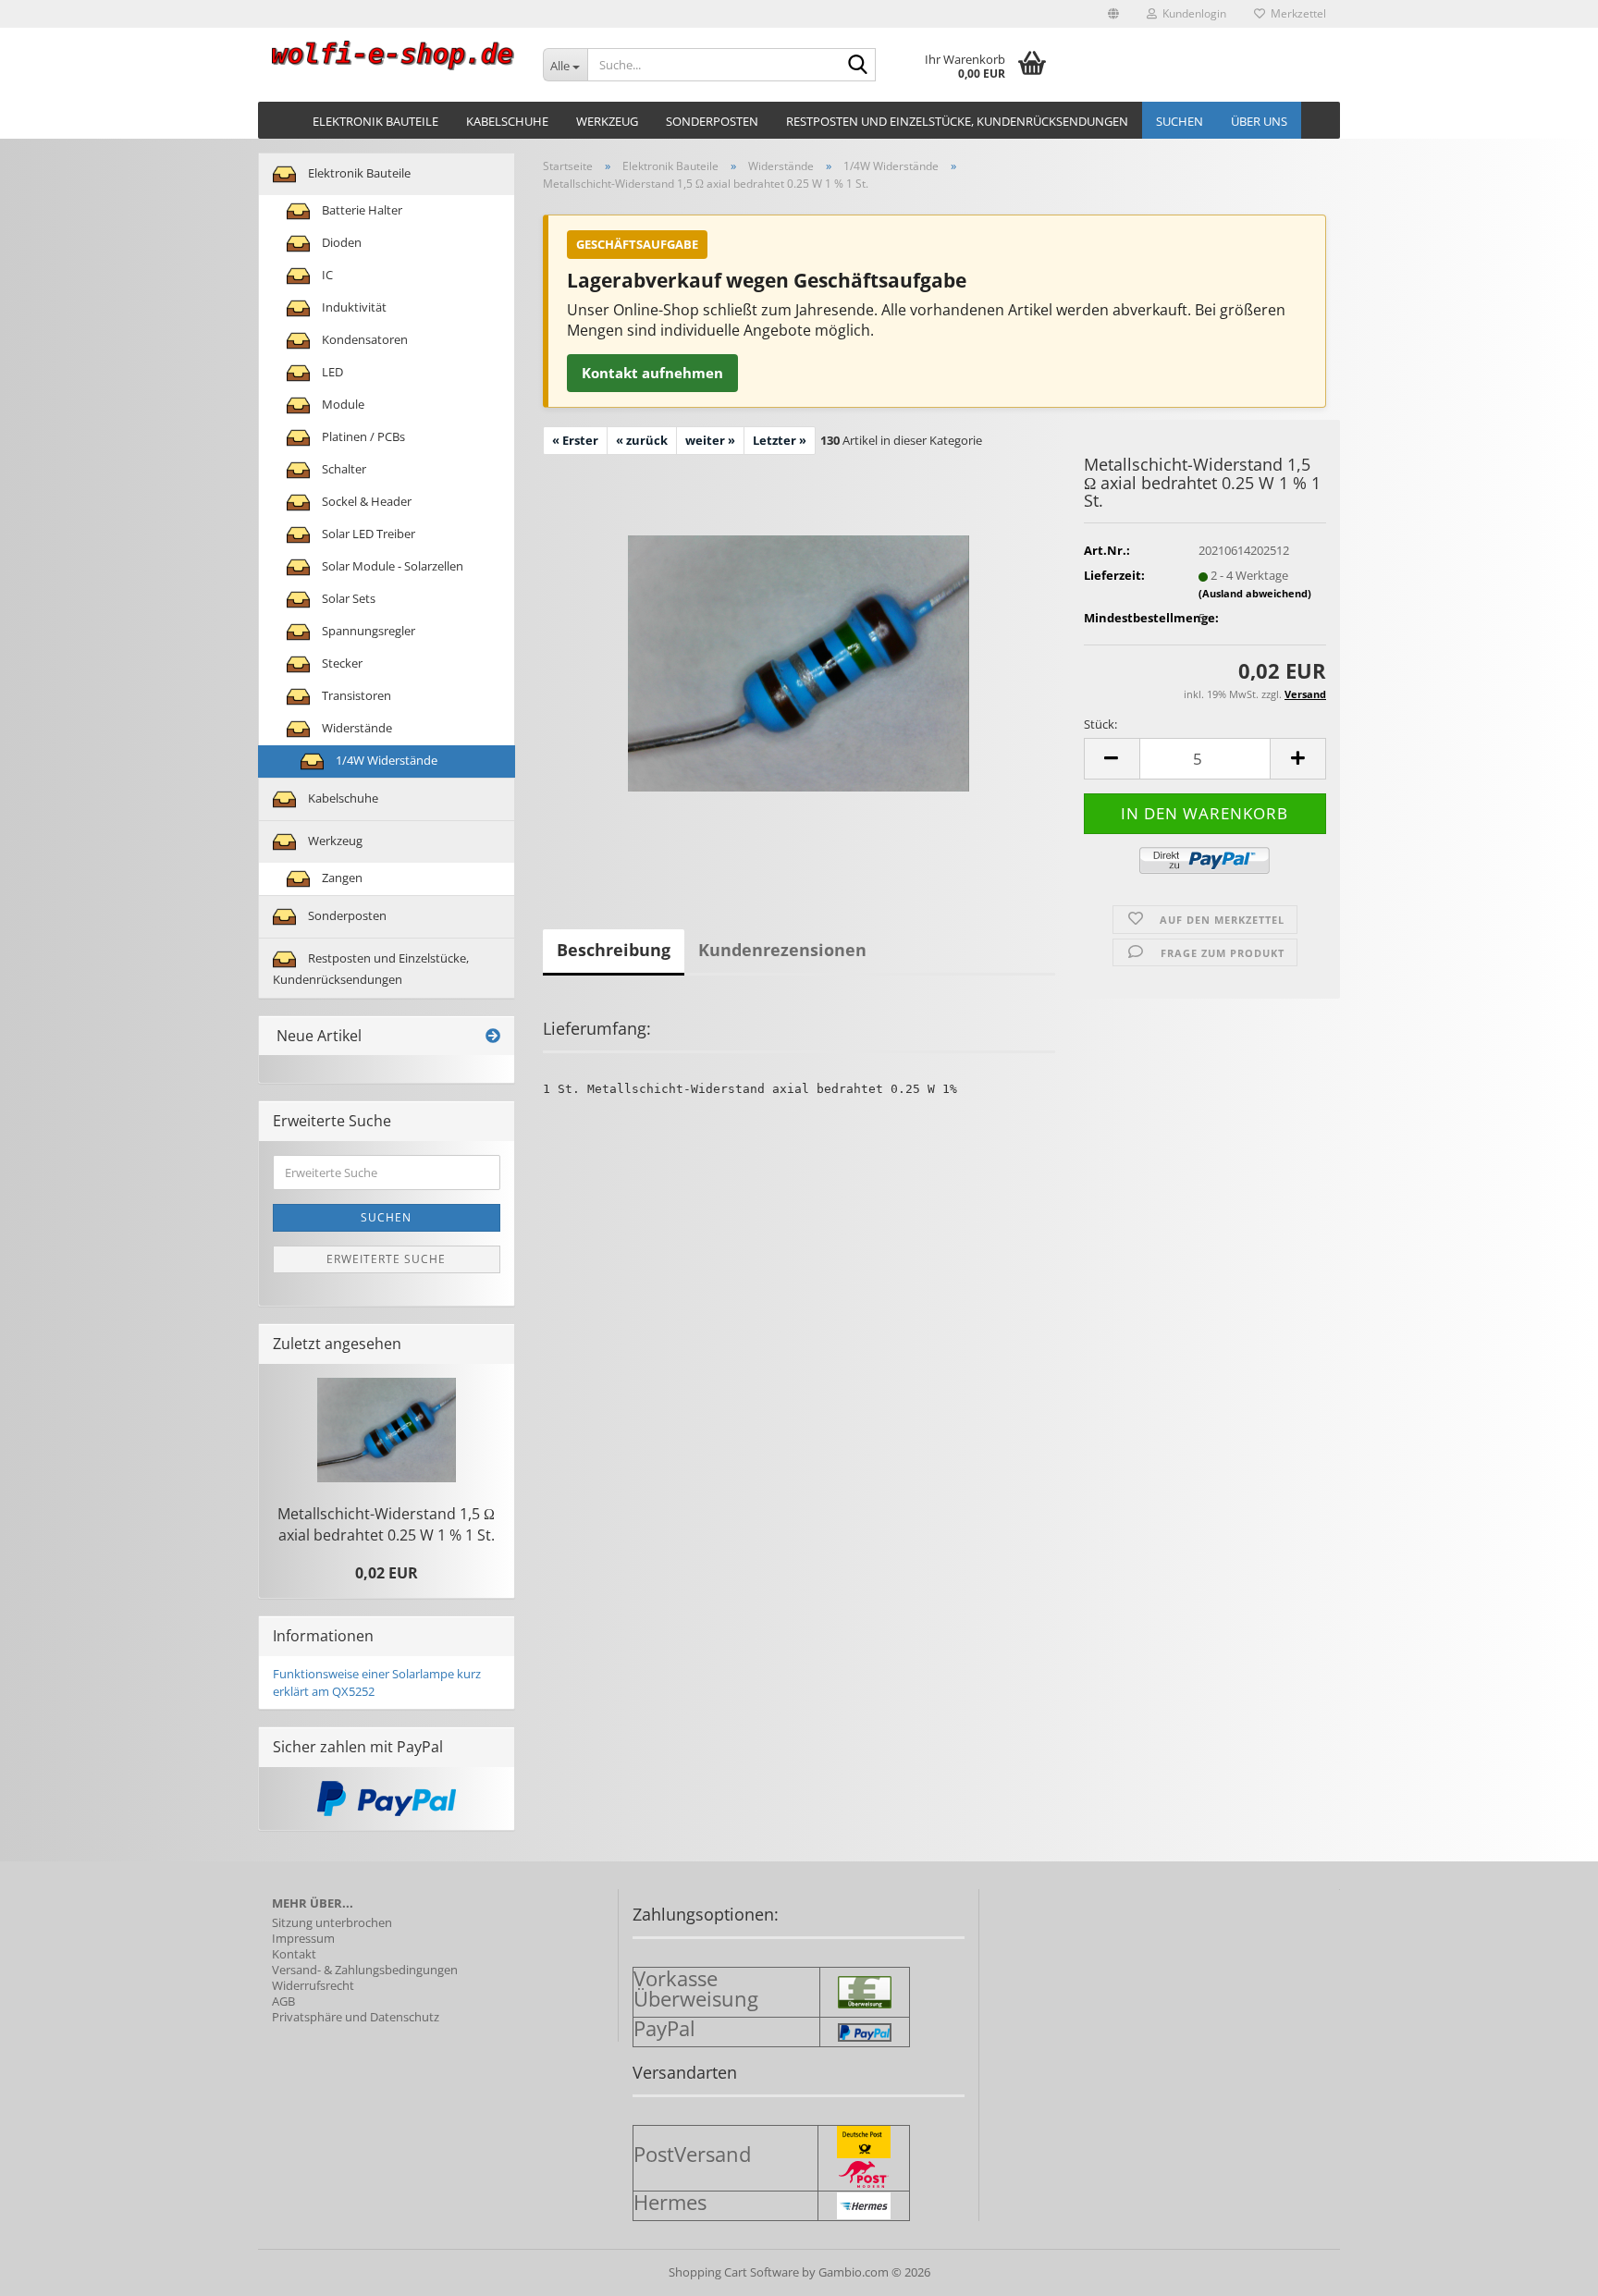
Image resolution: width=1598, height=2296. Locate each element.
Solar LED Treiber (367, 534)
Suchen (1180, 121)
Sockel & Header (365, 501)
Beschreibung (614, 950)
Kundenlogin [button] (1192, 13)
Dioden (340, 242)
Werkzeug (607, 121)
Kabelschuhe (507, 121)
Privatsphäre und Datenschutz (356, 2017)
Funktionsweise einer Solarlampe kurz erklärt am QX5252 (377, 1682)
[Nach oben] (1547, 2268)
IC (326, 275)
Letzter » (780, 440)
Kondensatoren (363, 339)
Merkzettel (1296, 13)
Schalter (343, 469)
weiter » (710, 440)
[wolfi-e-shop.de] (393, 55)
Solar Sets (347, 598)
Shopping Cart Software (734, 2272)
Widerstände (356, 728)
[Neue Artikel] (493, 1036)
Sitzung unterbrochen (332, 1923)
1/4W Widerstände (385, 760)
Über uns (1259, 121)
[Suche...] (858, 66)
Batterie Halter (361, 210)
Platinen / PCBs (362, 436)
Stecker (341, 663)
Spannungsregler (367, 631)
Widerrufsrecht (313, 1986)
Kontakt (294, 1954)
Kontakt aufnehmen (652, 373)
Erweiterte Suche (386, 1259)
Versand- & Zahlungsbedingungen (365, 1970)
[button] (1113, 14)
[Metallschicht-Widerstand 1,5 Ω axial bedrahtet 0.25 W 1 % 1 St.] (799, 661)
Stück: (1100, 724)
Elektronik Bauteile (375, 121)
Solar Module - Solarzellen (391, 566)
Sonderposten (712, 121)
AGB (283, 2001)
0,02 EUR (387, 1573)
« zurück (642, 440)
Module (342, 404)
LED (331, 372)
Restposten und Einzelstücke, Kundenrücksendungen (957, 121)
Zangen (341, 878)
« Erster (575, 440)
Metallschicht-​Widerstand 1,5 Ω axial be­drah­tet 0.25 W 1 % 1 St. (386, 1524)
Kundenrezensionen (782, 950)
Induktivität (353, 307)
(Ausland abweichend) (1255, 593)
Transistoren (355, 695)
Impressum (303, 1939)
